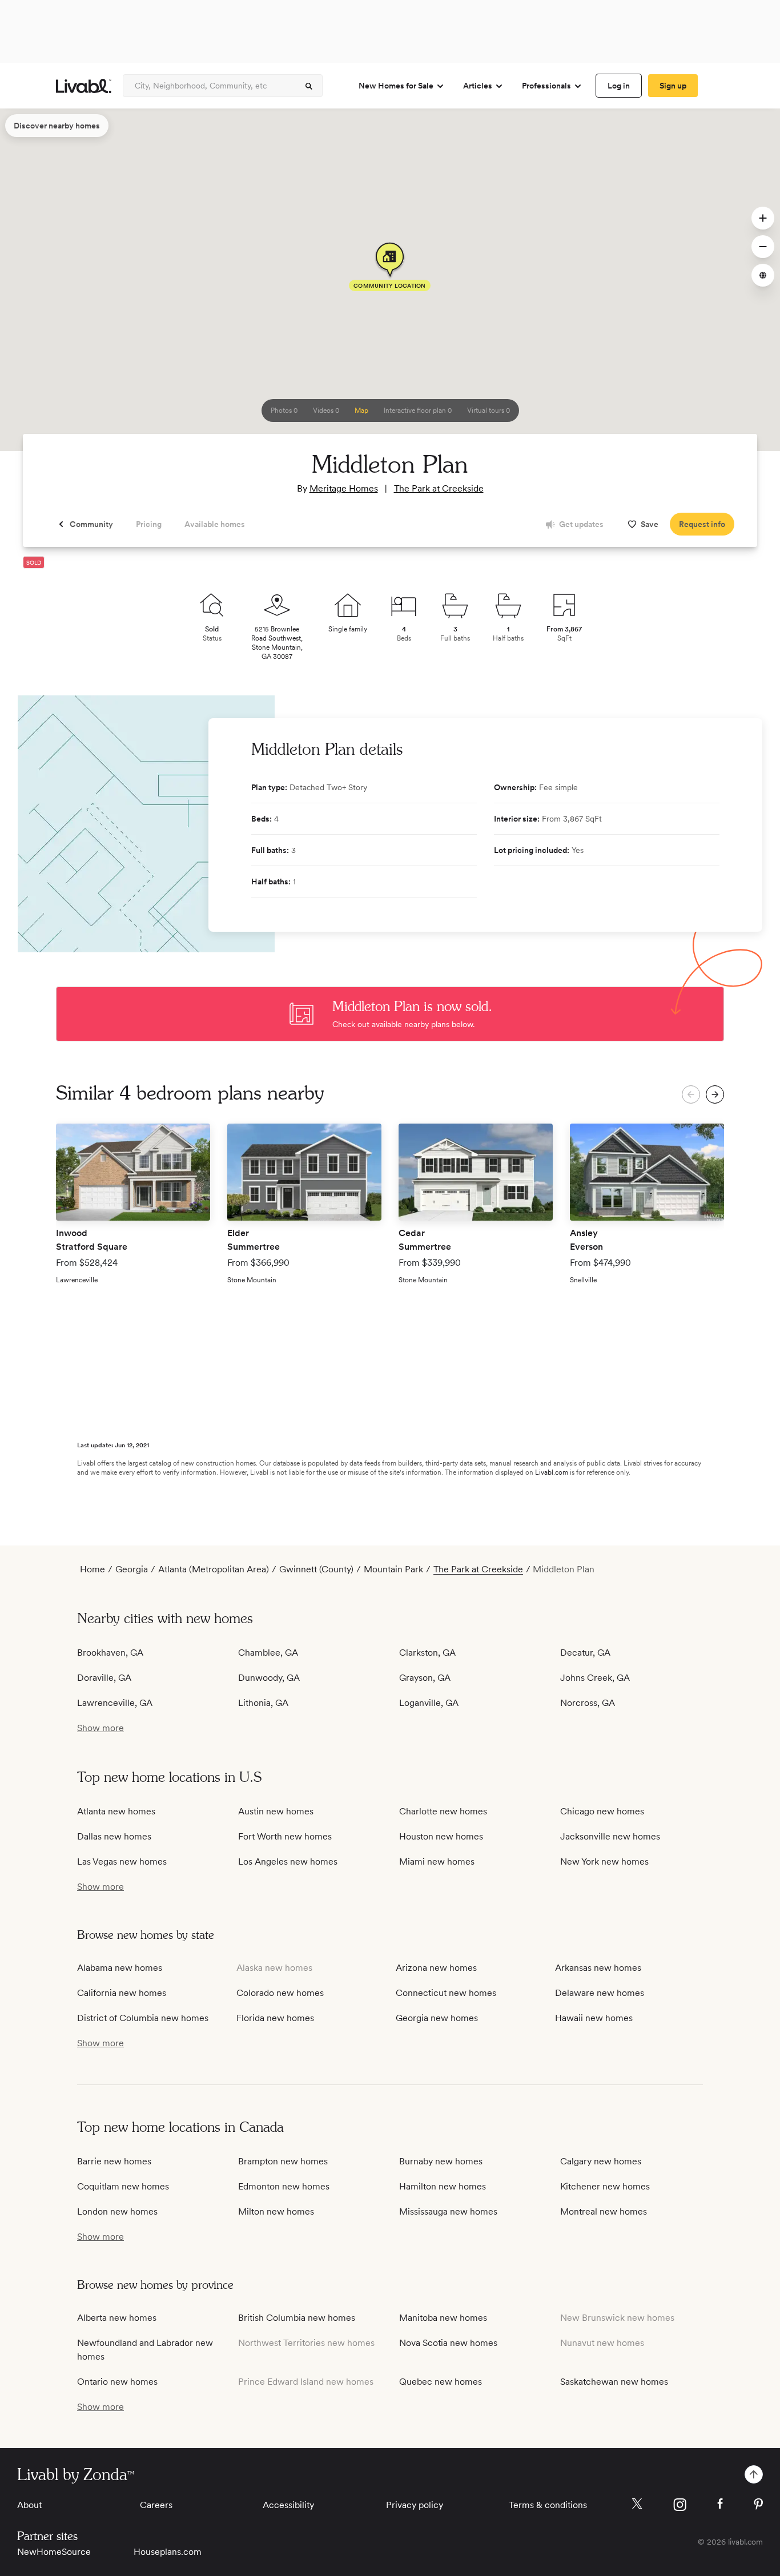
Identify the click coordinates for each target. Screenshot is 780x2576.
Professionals (546, 86)
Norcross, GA (588, 1703)
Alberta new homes (117, 2318)
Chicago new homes (602, 1811)
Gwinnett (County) (316, 1569)
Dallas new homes (114, 1836)
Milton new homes (276, 2211)
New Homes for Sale (396, 86)
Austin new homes (276, 1811)
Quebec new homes (441, 2382)
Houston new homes (441, 1836)
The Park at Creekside (439, 488)
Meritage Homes (344, 488)
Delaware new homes (600, 1993)
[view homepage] (84, 86)
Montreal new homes (604, 2211)
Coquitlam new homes (123, 2186)
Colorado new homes (280, 1993)
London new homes (117, 2211)
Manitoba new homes (443, 2318)
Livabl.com (552, 1472)
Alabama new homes (120, 1968)
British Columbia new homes (297, 2318)
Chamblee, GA (268, 1653)
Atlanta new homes (116, 1811)
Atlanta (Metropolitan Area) (214, 1569)
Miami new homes (437, 1861)
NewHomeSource (54, 2552)
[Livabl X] (637, 2504)
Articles (478, 86)
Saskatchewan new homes (614, 2382)
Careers (156, 2505)
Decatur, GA (585, 1653)
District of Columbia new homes (143, 2018)
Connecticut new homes (446, 1993)
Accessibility (288, 2505)
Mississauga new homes (448, 2211)
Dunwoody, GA (269, 1678)
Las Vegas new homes (122, 1861)
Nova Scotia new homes (448, 2343)
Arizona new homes (436, 1968)
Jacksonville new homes (610, 1836)
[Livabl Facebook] (720, 2503)
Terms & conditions (548, 2505)
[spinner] (309, 86)
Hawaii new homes (594, 2018)
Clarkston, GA (427, 1653)
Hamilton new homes (443, 2186)
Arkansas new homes (598, 1968)
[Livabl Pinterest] (758, 2504)
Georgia (132, 1569)
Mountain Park (393, 1569)
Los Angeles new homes (288, 1861)
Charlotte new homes (443, 1811)
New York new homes (604, 1861)
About (29, 2505)
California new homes (122, 1993)
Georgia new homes (437, 2018)
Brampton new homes (283, 2161)
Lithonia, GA (263, 1703)
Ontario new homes (117, 2382)
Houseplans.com (168, 2552)
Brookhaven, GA (110, 1653)
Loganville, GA (429, 1703)
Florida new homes (275, 2018)
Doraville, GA (104, 1678)
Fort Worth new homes (285, 1836)
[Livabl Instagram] (680, 2505)
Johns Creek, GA (595, 1678)
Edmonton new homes (284, 2186)
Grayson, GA (425, 1678)
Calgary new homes (601, 2161)
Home (93, 1569)
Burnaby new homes (441, 2161)
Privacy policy (415, 2505)
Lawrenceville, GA (115, 1703)
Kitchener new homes (605, 2186)
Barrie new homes (114, 2161)
